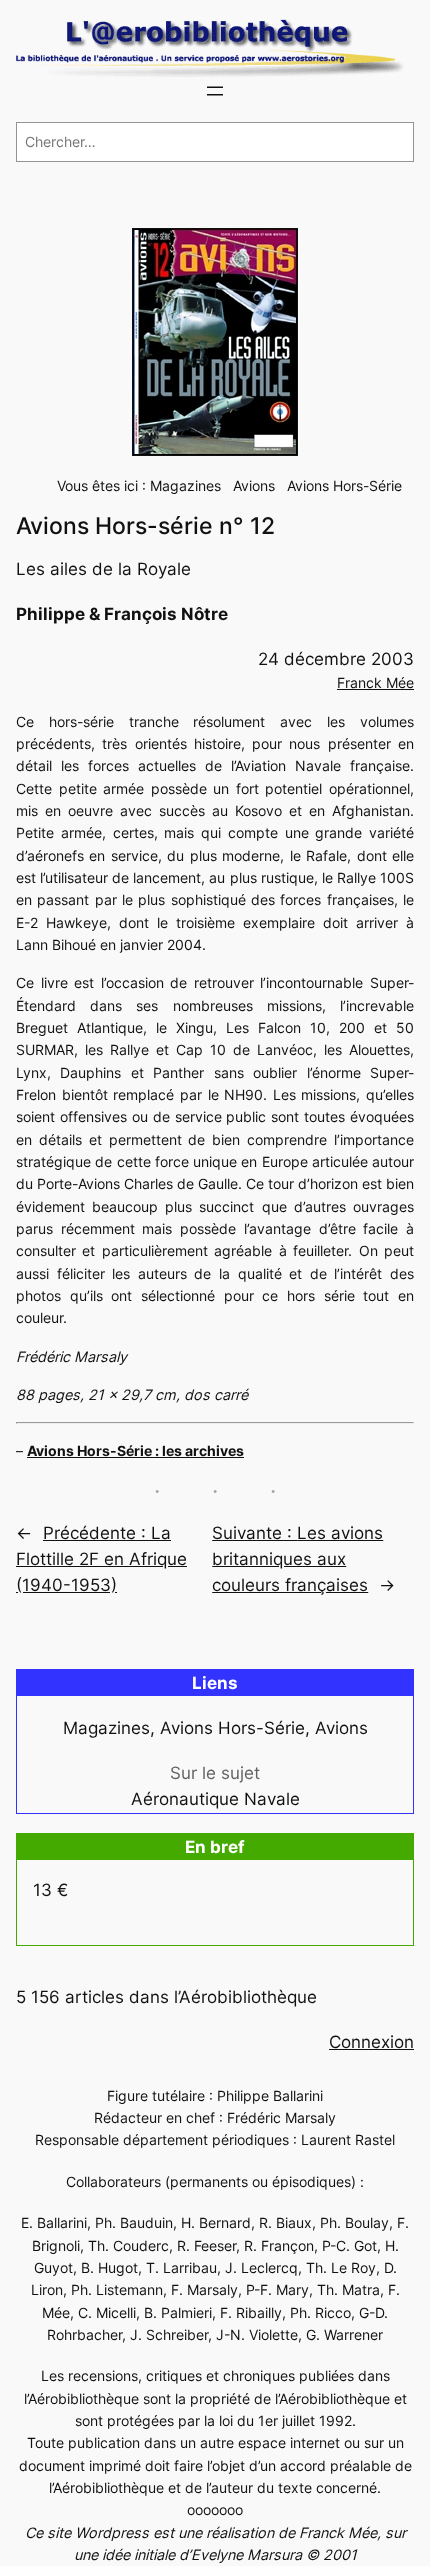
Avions (254, 485)
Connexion (371, 2042)
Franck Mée (375, 682)
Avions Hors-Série (344, 485)
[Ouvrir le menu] (215, 91)
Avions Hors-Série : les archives (135, 1450)
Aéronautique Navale (215, 1799)
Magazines (185, 485)
